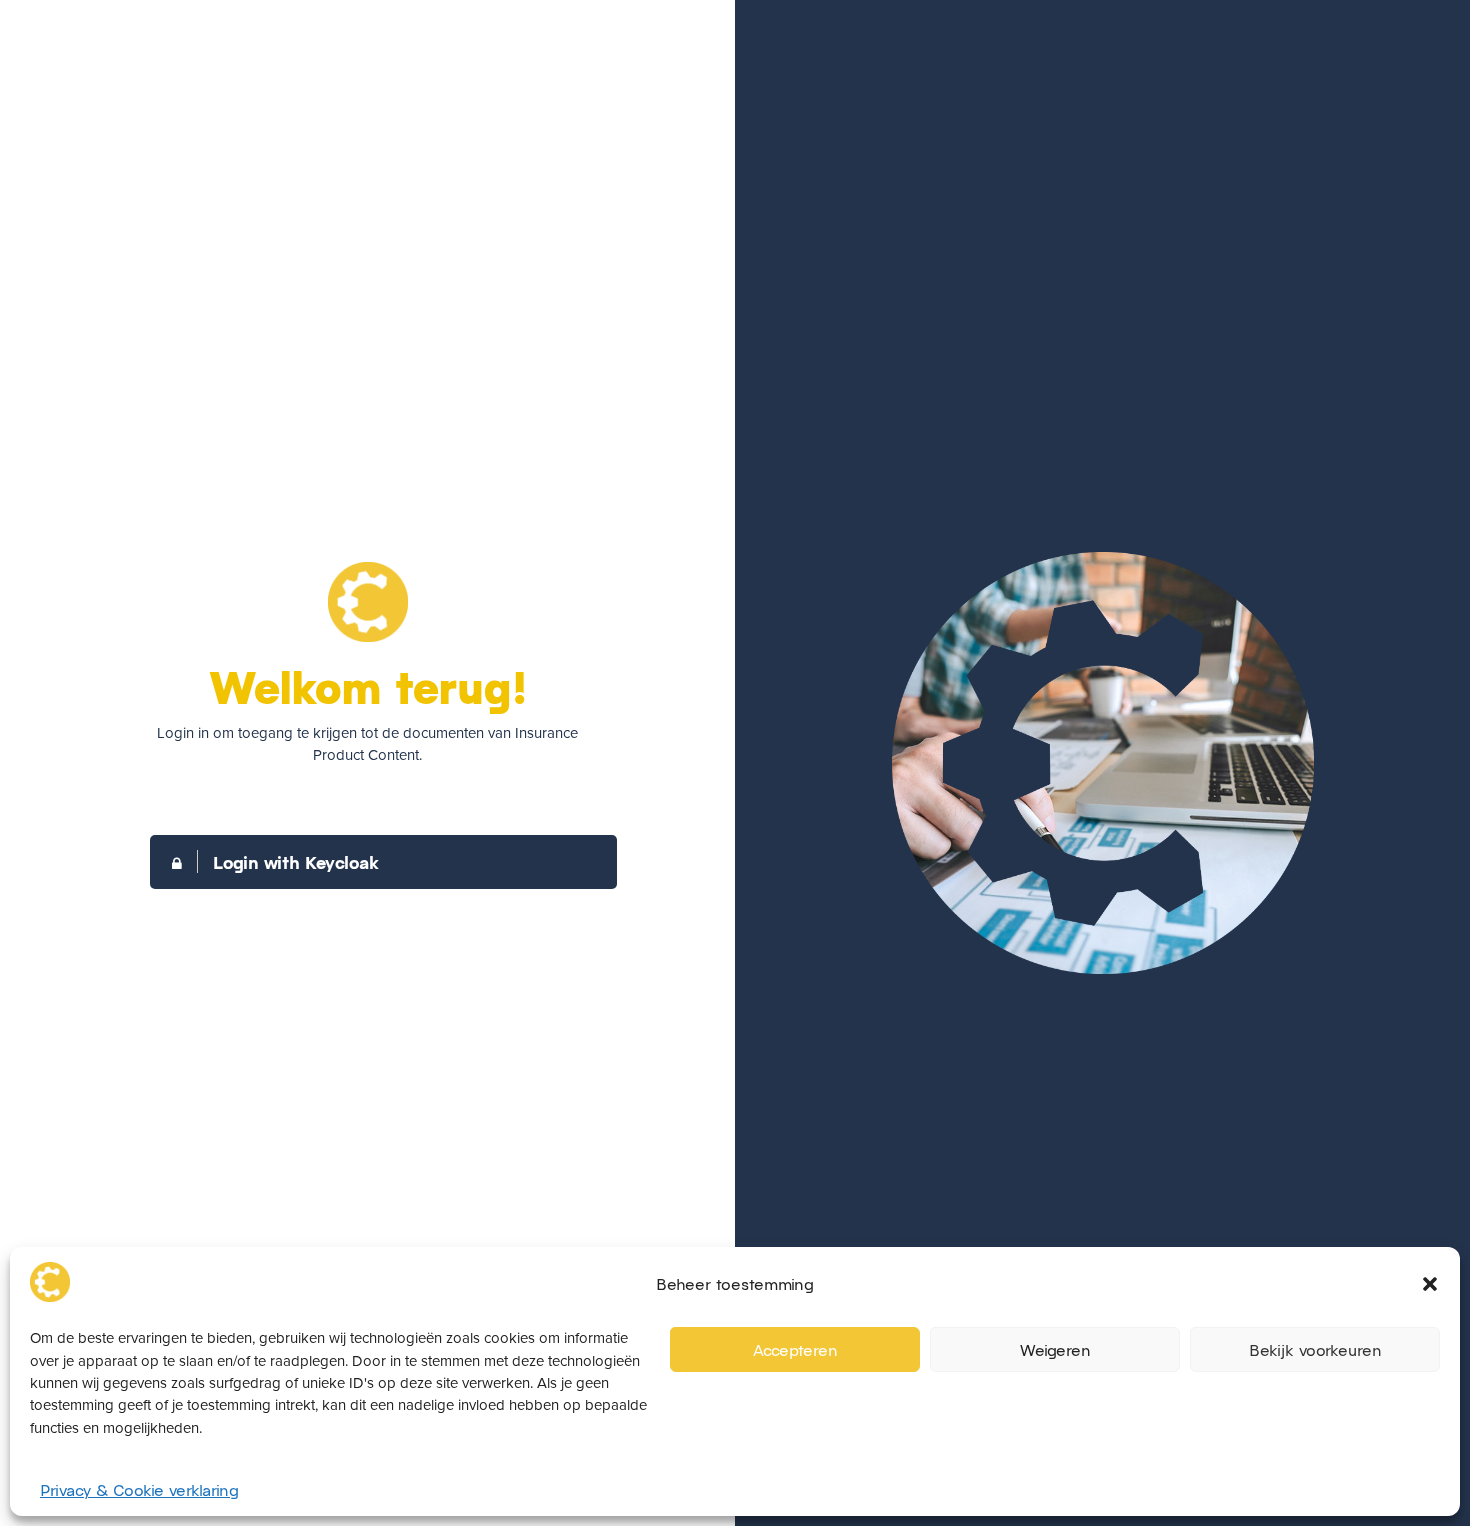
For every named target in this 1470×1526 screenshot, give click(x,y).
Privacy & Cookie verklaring (139, 1489)
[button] (1430, 1284)
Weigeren (1055, 1348)
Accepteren (795, 1348)
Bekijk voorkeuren (1315, 1348)
